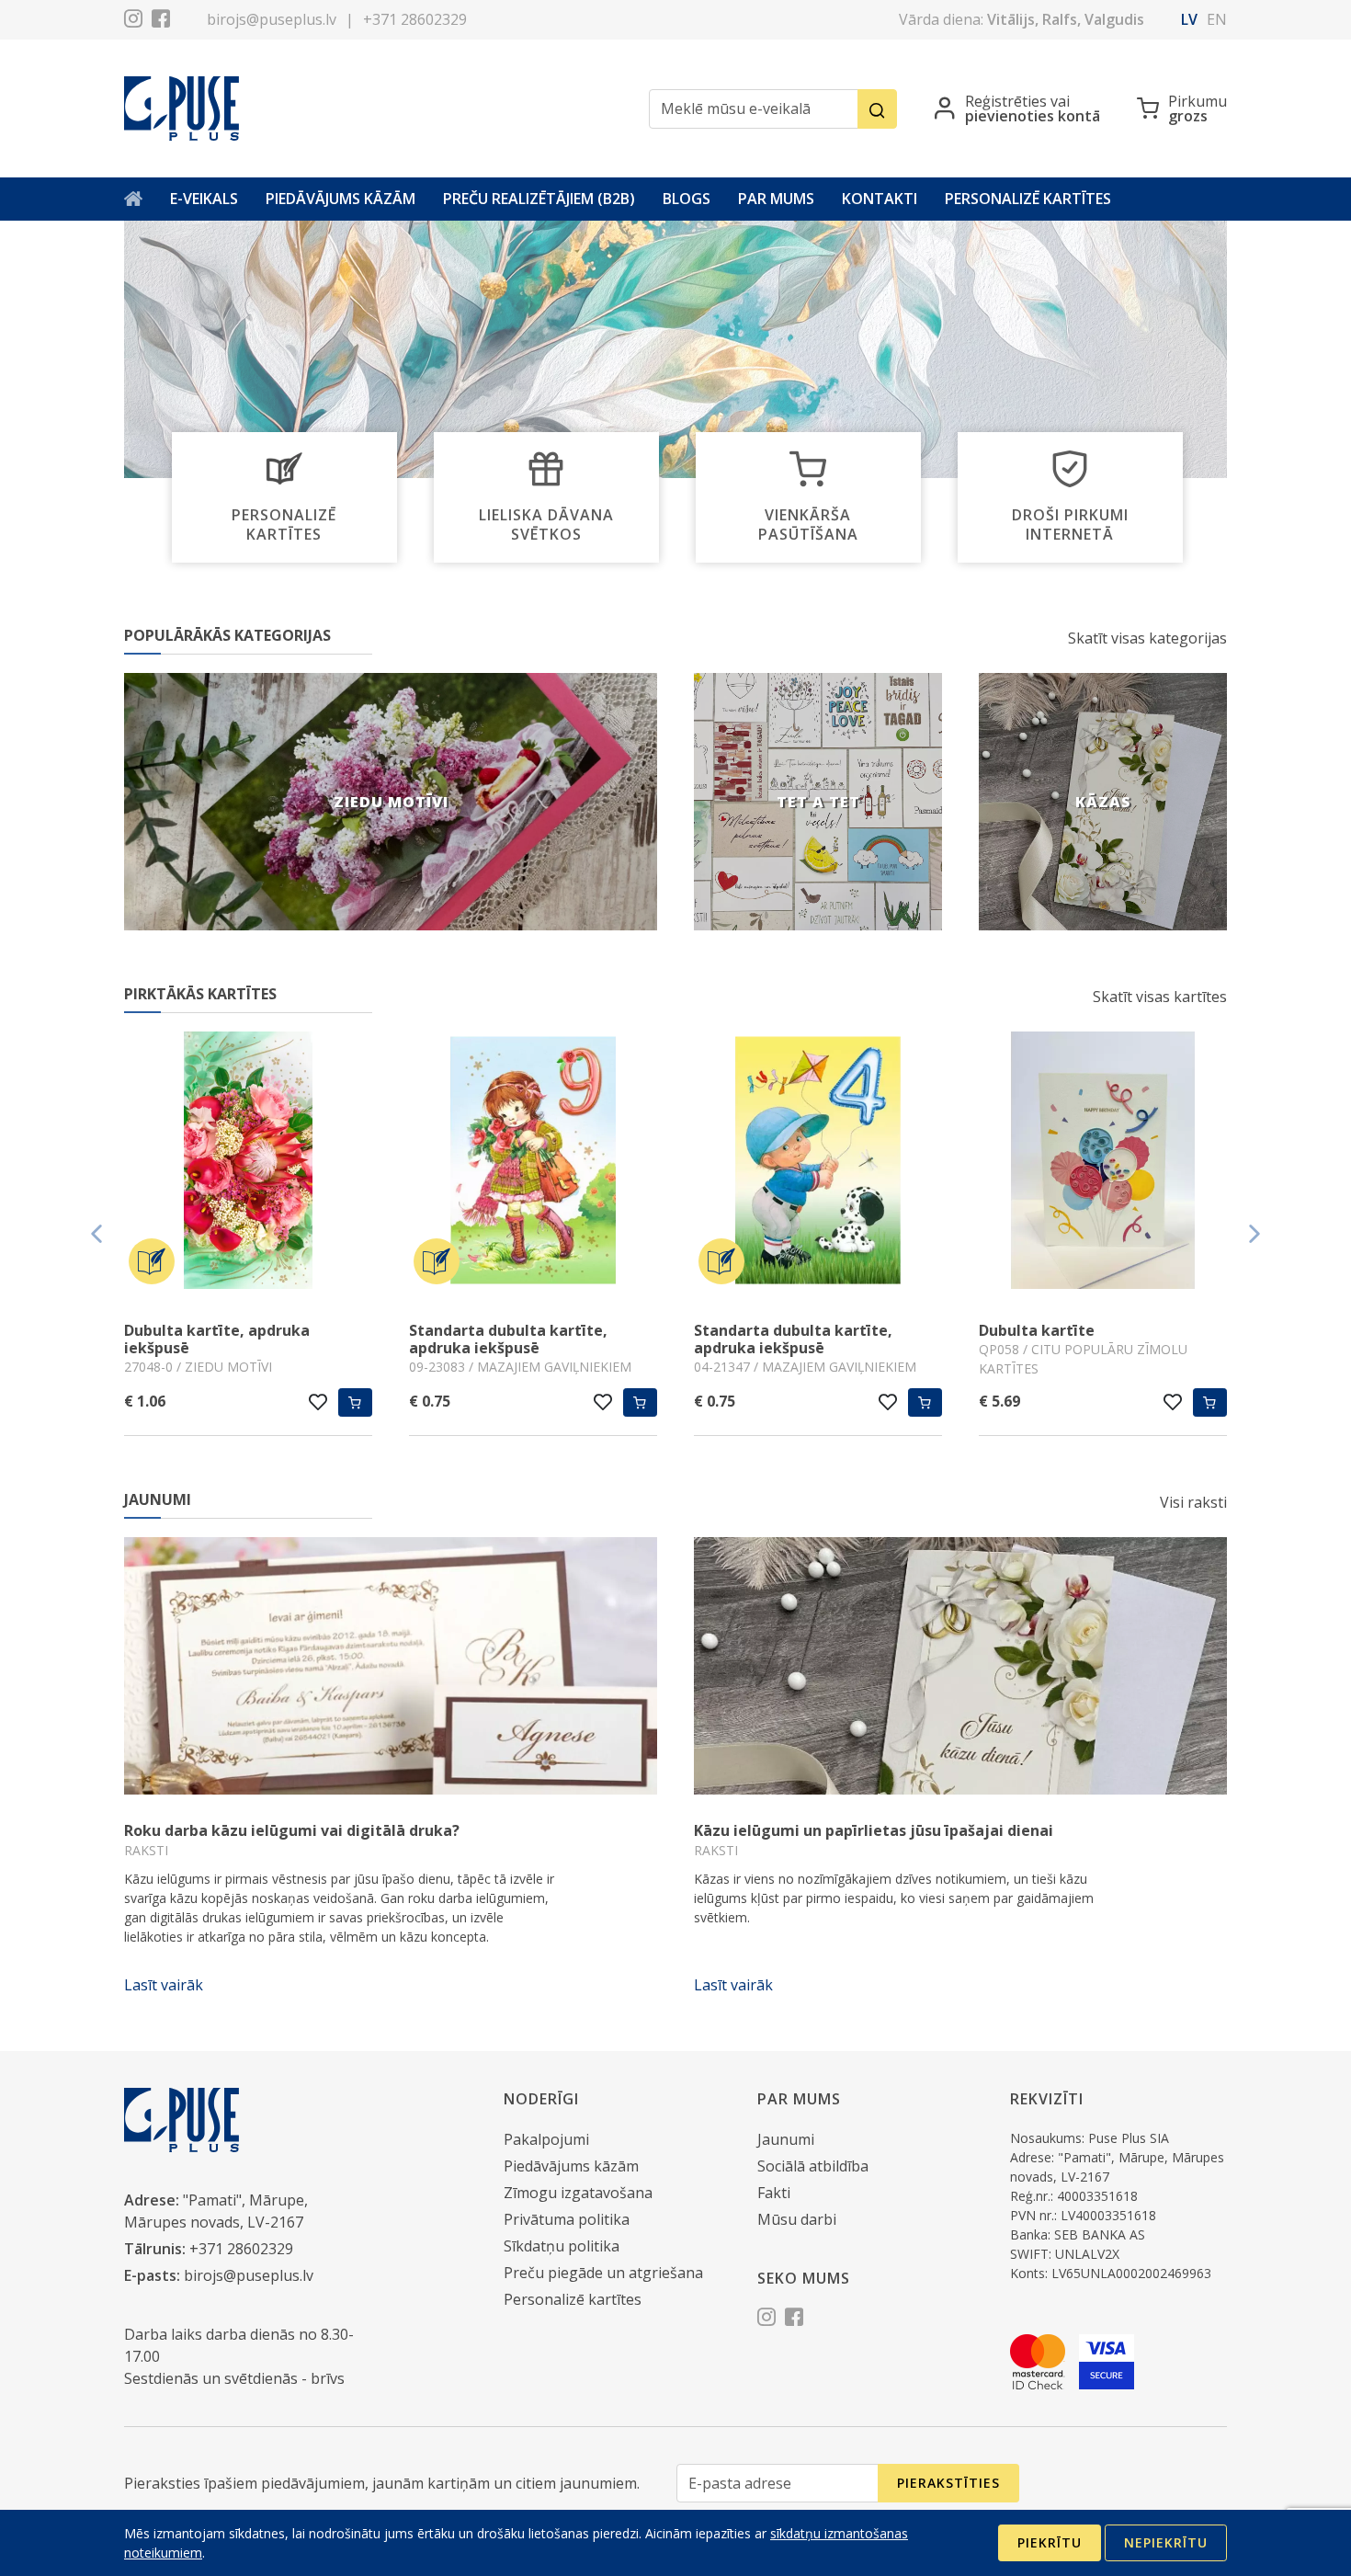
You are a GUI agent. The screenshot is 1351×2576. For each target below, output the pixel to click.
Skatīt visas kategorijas (1147, 638)
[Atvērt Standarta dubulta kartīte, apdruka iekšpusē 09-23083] (533, 1163)
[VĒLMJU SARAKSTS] (318, 1402)
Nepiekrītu (1166, 2542)
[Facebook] (161, 21)
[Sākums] (133, 199)
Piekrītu (1050, 2542)
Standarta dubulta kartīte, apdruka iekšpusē (508, 1339)
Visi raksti (1193, 1502)
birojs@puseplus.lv (272, 19)
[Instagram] (133, 21)
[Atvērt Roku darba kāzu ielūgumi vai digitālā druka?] (391, 1666)
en (1217, 19)
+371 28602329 (415, 19)
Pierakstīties (948, 2483)
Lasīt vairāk (164, 1985)
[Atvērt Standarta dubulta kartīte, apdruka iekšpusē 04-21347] (818, 1163)
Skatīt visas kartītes (1160, 997)
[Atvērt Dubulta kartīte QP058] (1103, 1163)
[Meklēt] (877, 109)
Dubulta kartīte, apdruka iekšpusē (217, 1339)
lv (1189, 19)
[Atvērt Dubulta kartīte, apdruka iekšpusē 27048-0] (248, 1163)
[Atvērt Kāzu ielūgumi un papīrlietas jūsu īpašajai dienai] (960, 1666)
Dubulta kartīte (1037, 1330)
